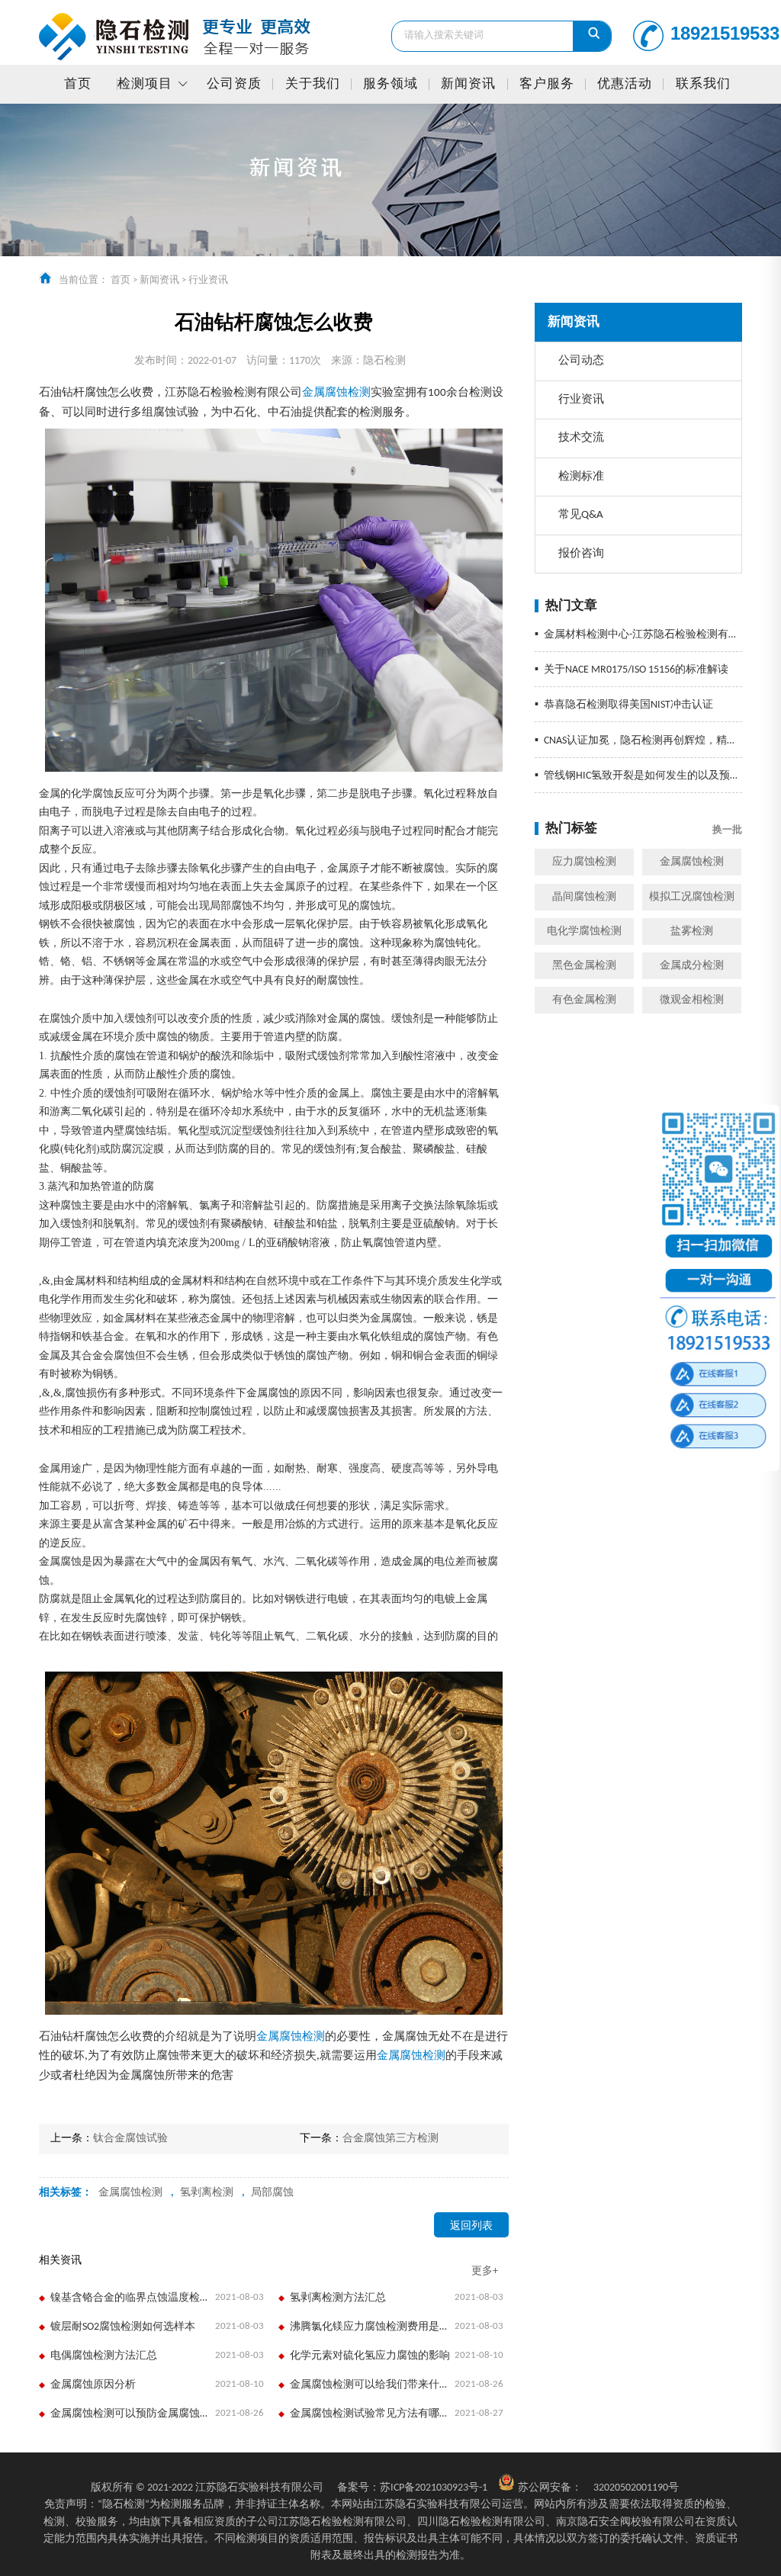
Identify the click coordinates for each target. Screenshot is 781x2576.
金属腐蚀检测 (692, 862)
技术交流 (581, 438)
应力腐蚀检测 (584, 862)
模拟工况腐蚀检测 (692, 897)
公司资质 (234, 84)
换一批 (727, 830)
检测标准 (581, 477)
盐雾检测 (692, 931)
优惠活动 (625, 84)
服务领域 (390, 84)
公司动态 (581, 361)
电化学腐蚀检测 (584, 931)
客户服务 (547, 84)
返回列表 (471, 2226)
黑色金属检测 (584, 966)
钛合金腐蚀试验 (130, 2139)
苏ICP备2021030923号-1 (412, 2488)
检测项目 (145, 84)
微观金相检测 (692, 1000)
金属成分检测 (692, 966)
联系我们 (703, 84)
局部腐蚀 (272, 2193)
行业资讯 (208, 280)
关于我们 (313, 84)
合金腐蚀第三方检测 (390, 2139)
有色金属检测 (584, 1000)
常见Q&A (581, 515)
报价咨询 (581, 554)
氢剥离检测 (207, 2193)
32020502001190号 (636, 2488)
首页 (78, 84)
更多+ (485, 2271)
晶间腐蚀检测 (584, 897)
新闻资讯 (468, 84)
